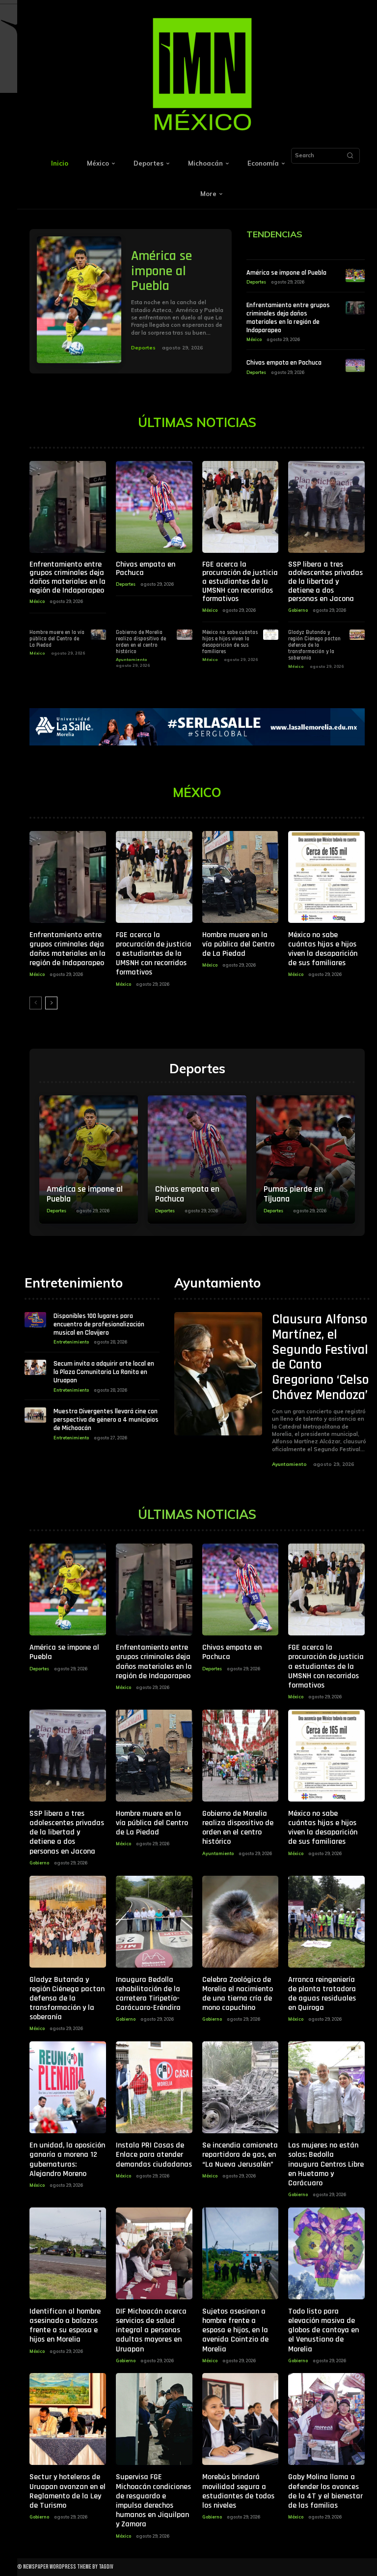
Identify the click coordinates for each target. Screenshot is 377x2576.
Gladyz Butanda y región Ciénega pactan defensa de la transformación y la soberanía (314, 645)
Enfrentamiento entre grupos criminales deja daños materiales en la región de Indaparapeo (288, 317)
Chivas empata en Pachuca (284, 363)
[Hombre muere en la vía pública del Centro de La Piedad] (98, 635)
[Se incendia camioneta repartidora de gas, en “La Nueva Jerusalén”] (241, 2087)
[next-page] (51, 1003)
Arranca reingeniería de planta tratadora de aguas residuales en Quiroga (322, 1994)
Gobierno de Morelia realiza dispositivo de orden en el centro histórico (141, 642)
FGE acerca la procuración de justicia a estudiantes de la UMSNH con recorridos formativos (240, 582)
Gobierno (298, 610)
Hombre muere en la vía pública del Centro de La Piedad (57, 639)
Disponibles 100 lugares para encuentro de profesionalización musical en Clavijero (99, 1324)
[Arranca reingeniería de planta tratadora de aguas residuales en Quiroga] (326, 1922)
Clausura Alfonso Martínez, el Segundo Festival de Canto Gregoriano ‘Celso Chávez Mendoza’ (320, 1357)
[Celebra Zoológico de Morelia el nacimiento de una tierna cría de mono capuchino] (241, 1922)
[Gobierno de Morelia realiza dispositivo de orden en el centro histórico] (184, 635)
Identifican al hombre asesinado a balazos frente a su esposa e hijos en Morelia (65, 2326)
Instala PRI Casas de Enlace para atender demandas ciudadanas (154, 2155)
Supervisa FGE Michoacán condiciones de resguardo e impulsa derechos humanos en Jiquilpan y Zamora (153, 2501)
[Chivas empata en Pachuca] (355, 365)
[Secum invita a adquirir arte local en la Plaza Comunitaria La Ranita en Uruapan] (35, 1367)
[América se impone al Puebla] (79, 300)
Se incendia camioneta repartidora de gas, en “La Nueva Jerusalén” (240, 2155)
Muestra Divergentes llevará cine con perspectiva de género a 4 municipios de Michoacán (106, 1420)
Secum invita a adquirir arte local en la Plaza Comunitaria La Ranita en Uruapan (104, 1372)
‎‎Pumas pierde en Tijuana (293, 1194)
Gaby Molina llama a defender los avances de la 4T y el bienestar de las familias (325, 2491)
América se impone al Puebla (162, 271)
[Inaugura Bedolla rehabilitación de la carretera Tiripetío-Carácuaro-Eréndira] (154, 1922)
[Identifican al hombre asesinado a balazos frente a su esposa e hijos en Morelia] (68, 2253)
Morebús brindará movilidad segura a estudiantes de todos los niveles (238, 2491)
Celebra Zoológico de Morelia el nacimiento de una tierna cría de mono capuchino (238, 1994)
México (254, 339)
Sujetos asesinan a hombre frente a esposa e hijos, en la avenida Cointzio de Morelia (235, 2330)
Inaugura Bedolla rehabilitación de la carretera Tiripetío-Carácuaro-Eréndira (148, 1994)
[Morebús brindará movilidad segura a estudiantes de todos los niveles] (241, 2419)
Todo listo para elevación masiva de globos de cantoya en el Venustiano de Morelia (323, 2330)
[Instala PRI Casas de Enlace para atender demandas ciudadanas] (154, 2087)
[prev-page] (36, 1003)
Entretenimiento (71, 1342)
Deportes (143, 348)
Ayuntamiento (132, 659)
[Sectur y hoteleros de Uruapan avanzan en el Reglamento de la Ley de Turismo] (68, 2419)
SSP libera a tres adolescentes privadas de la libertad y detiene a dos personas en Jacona (325, 582)
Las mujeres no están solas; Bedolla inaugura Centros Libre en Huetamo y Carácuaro (326, 2164)
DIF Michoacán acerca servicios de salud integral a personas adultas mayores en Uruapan (151, 2330)
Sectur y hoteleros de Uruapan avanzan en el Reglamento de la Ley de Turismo (67, 2491)
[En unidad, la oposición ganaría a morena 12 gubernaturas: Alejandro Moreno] (68, 2087)
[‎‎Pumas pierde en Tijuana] (306, 1159)
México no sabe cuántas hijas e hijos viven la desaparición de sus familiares (230, 642)
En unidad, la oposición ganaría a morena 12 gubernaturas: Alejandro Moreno (67, 2160)
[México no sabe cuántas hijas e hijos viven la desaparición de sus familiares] (271, 635)
